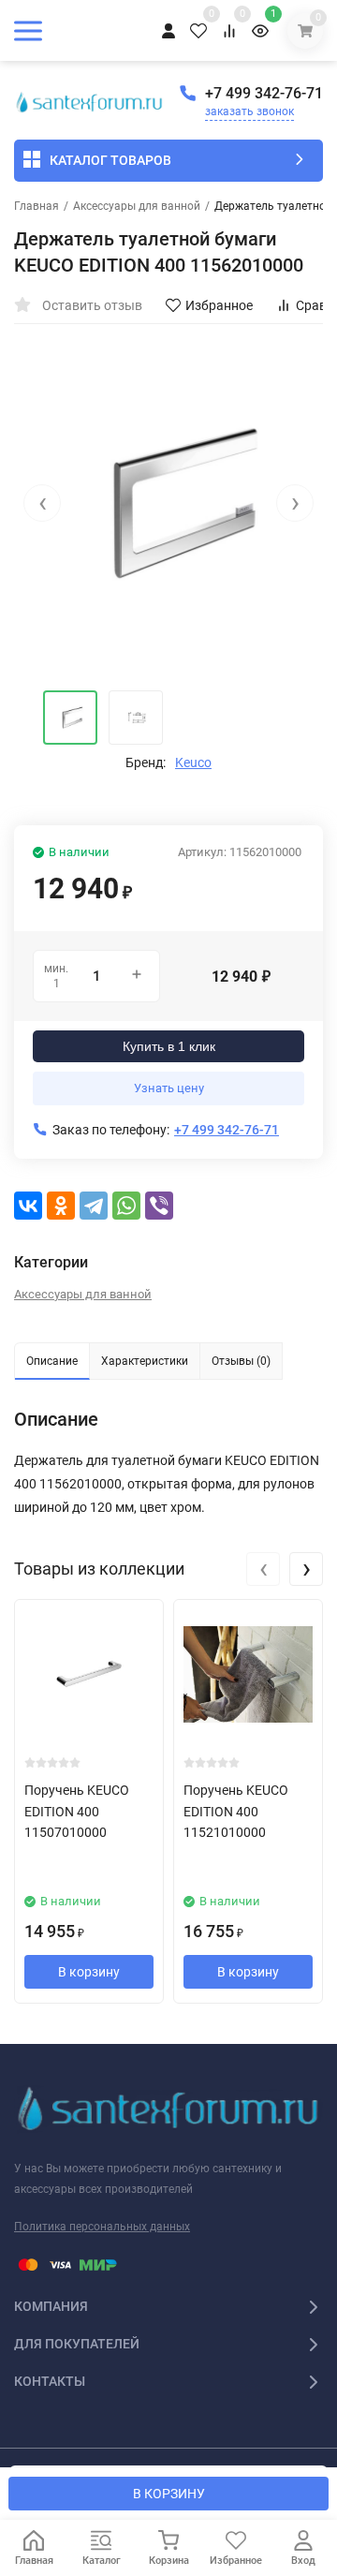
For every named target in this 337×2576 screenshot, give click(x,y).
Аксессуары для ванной (137, 206)
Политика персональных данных (102, 2227)
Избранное (219, 305)
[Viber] (159, 1206)
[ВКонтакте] (28, 1206)
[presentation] (42, 503)
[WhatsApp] (126, 1206)
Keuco (193, 762)
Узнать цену (169, 1088)
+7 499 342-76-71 (264, 93)
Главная (37, 206)
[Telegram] (94, 1206)
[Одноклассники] (61, 1206)
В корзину (89, 1972)
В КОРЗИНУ (169, 2494)
